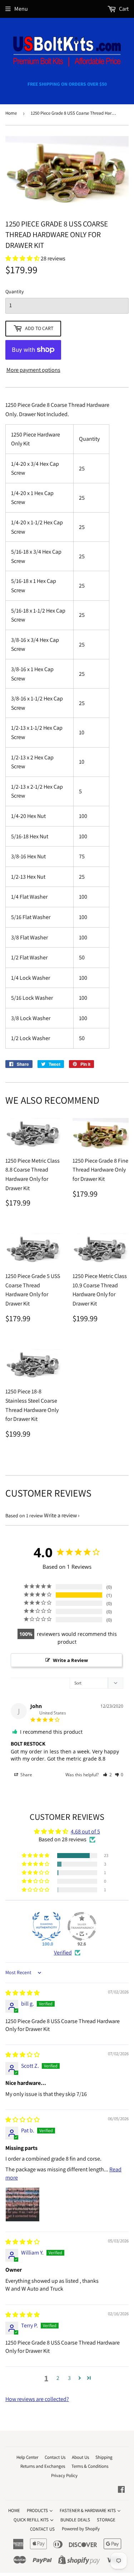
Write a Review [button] (70, 1660)
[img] (23, 1993)
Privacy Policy (64, 2475)
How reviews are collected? (37, 2399)
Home (11, 113)
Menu (21, 9)
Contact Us (55, 2457)
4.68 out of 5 (85, 1831)
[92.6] (82, 1926)
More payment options (33, 370)
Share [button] (26, 1775)
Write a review (60, 1515)
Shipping (104, 2457)
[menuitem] (14, 2510)
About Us (80, 2457)
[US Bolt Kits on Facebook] (121, 2490)
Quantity (14, 291)
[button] (107, 1775)
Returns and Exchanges (43, 2466)
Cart (123, 9)
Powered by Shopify (81, 2529)
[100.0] (46, 1926)
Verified (63, 1953)
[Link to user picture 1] (23, 2205)
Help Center (27, 2457)
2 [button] (58, 2378)
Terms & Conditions (90, 2466)
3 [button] (69, 2378)
